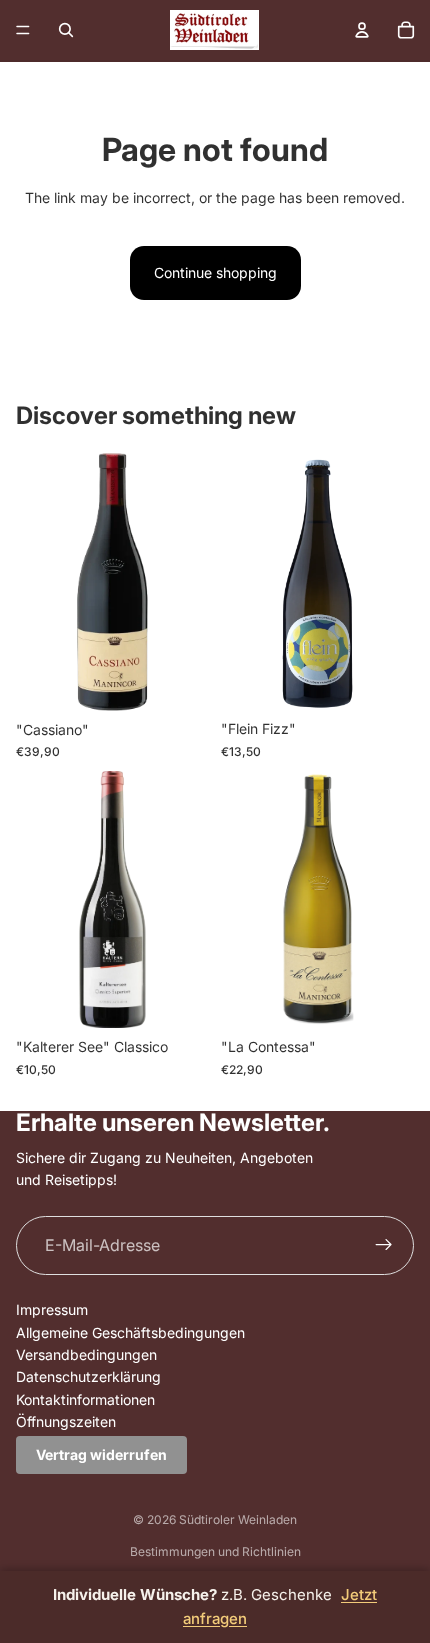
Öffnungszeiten (66, 1421)
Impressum (52, 1309)
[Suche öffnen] (66, 30)
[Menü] (23, 30)
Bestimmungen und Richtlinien (215, 1551)
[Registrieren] (384, 1246)
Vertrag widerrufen (101, 1454)
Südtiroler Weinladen (238, 1519)
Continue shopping (215, 272)
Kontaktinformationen (85, 1399)
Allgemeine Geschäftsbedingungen (130, 1332)
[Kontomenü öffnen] (362, 30)
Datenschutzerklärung (88, 1376)
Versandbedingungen (86, 1354)
